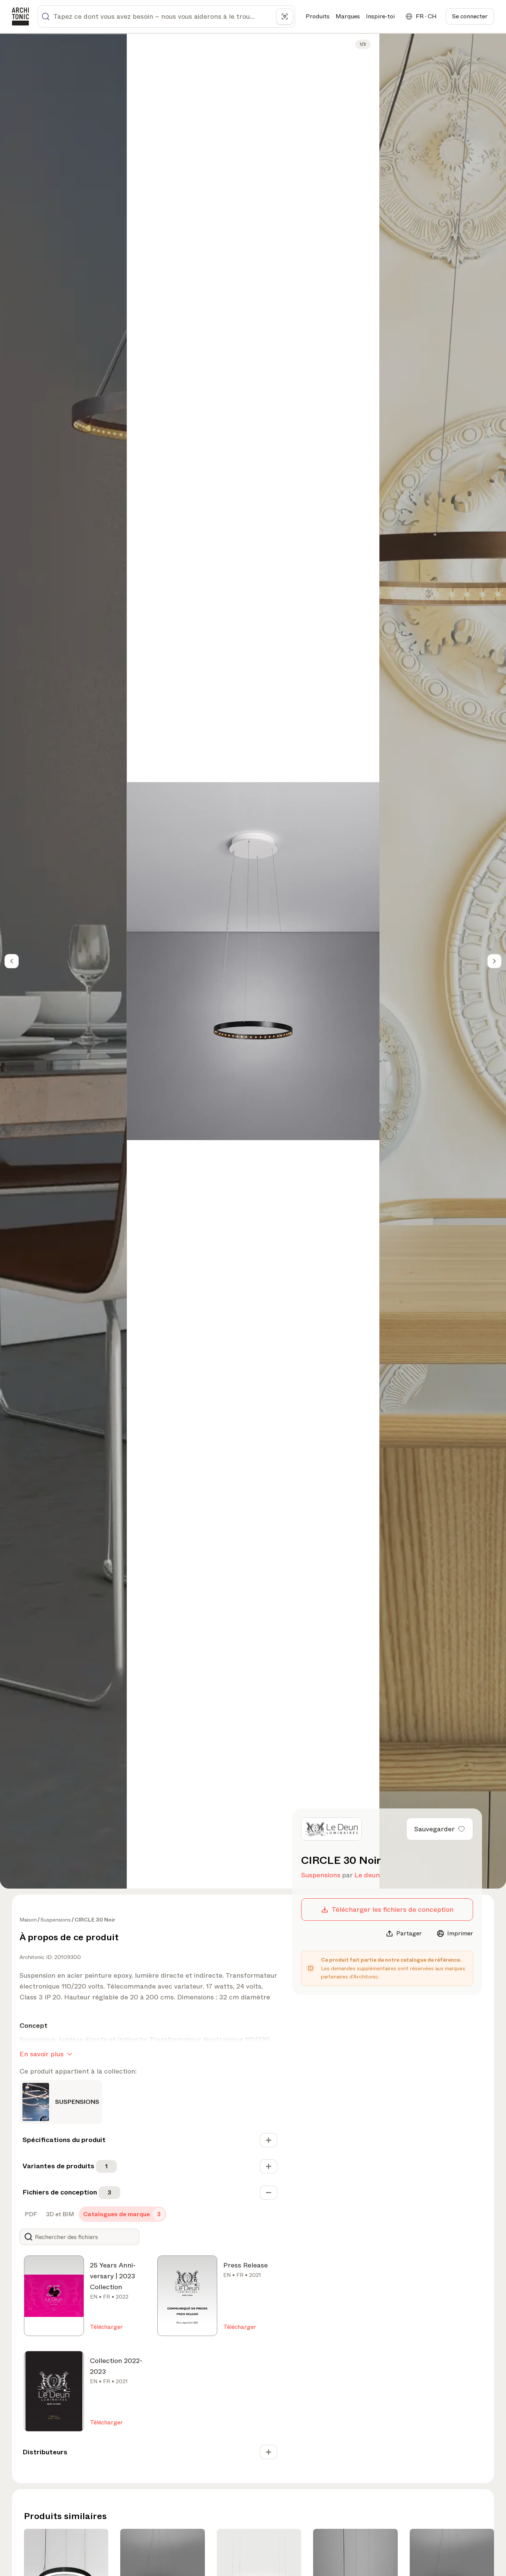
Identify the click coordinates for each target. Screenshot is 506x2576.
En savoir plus (42, 2054)
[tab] (30, 2214)
